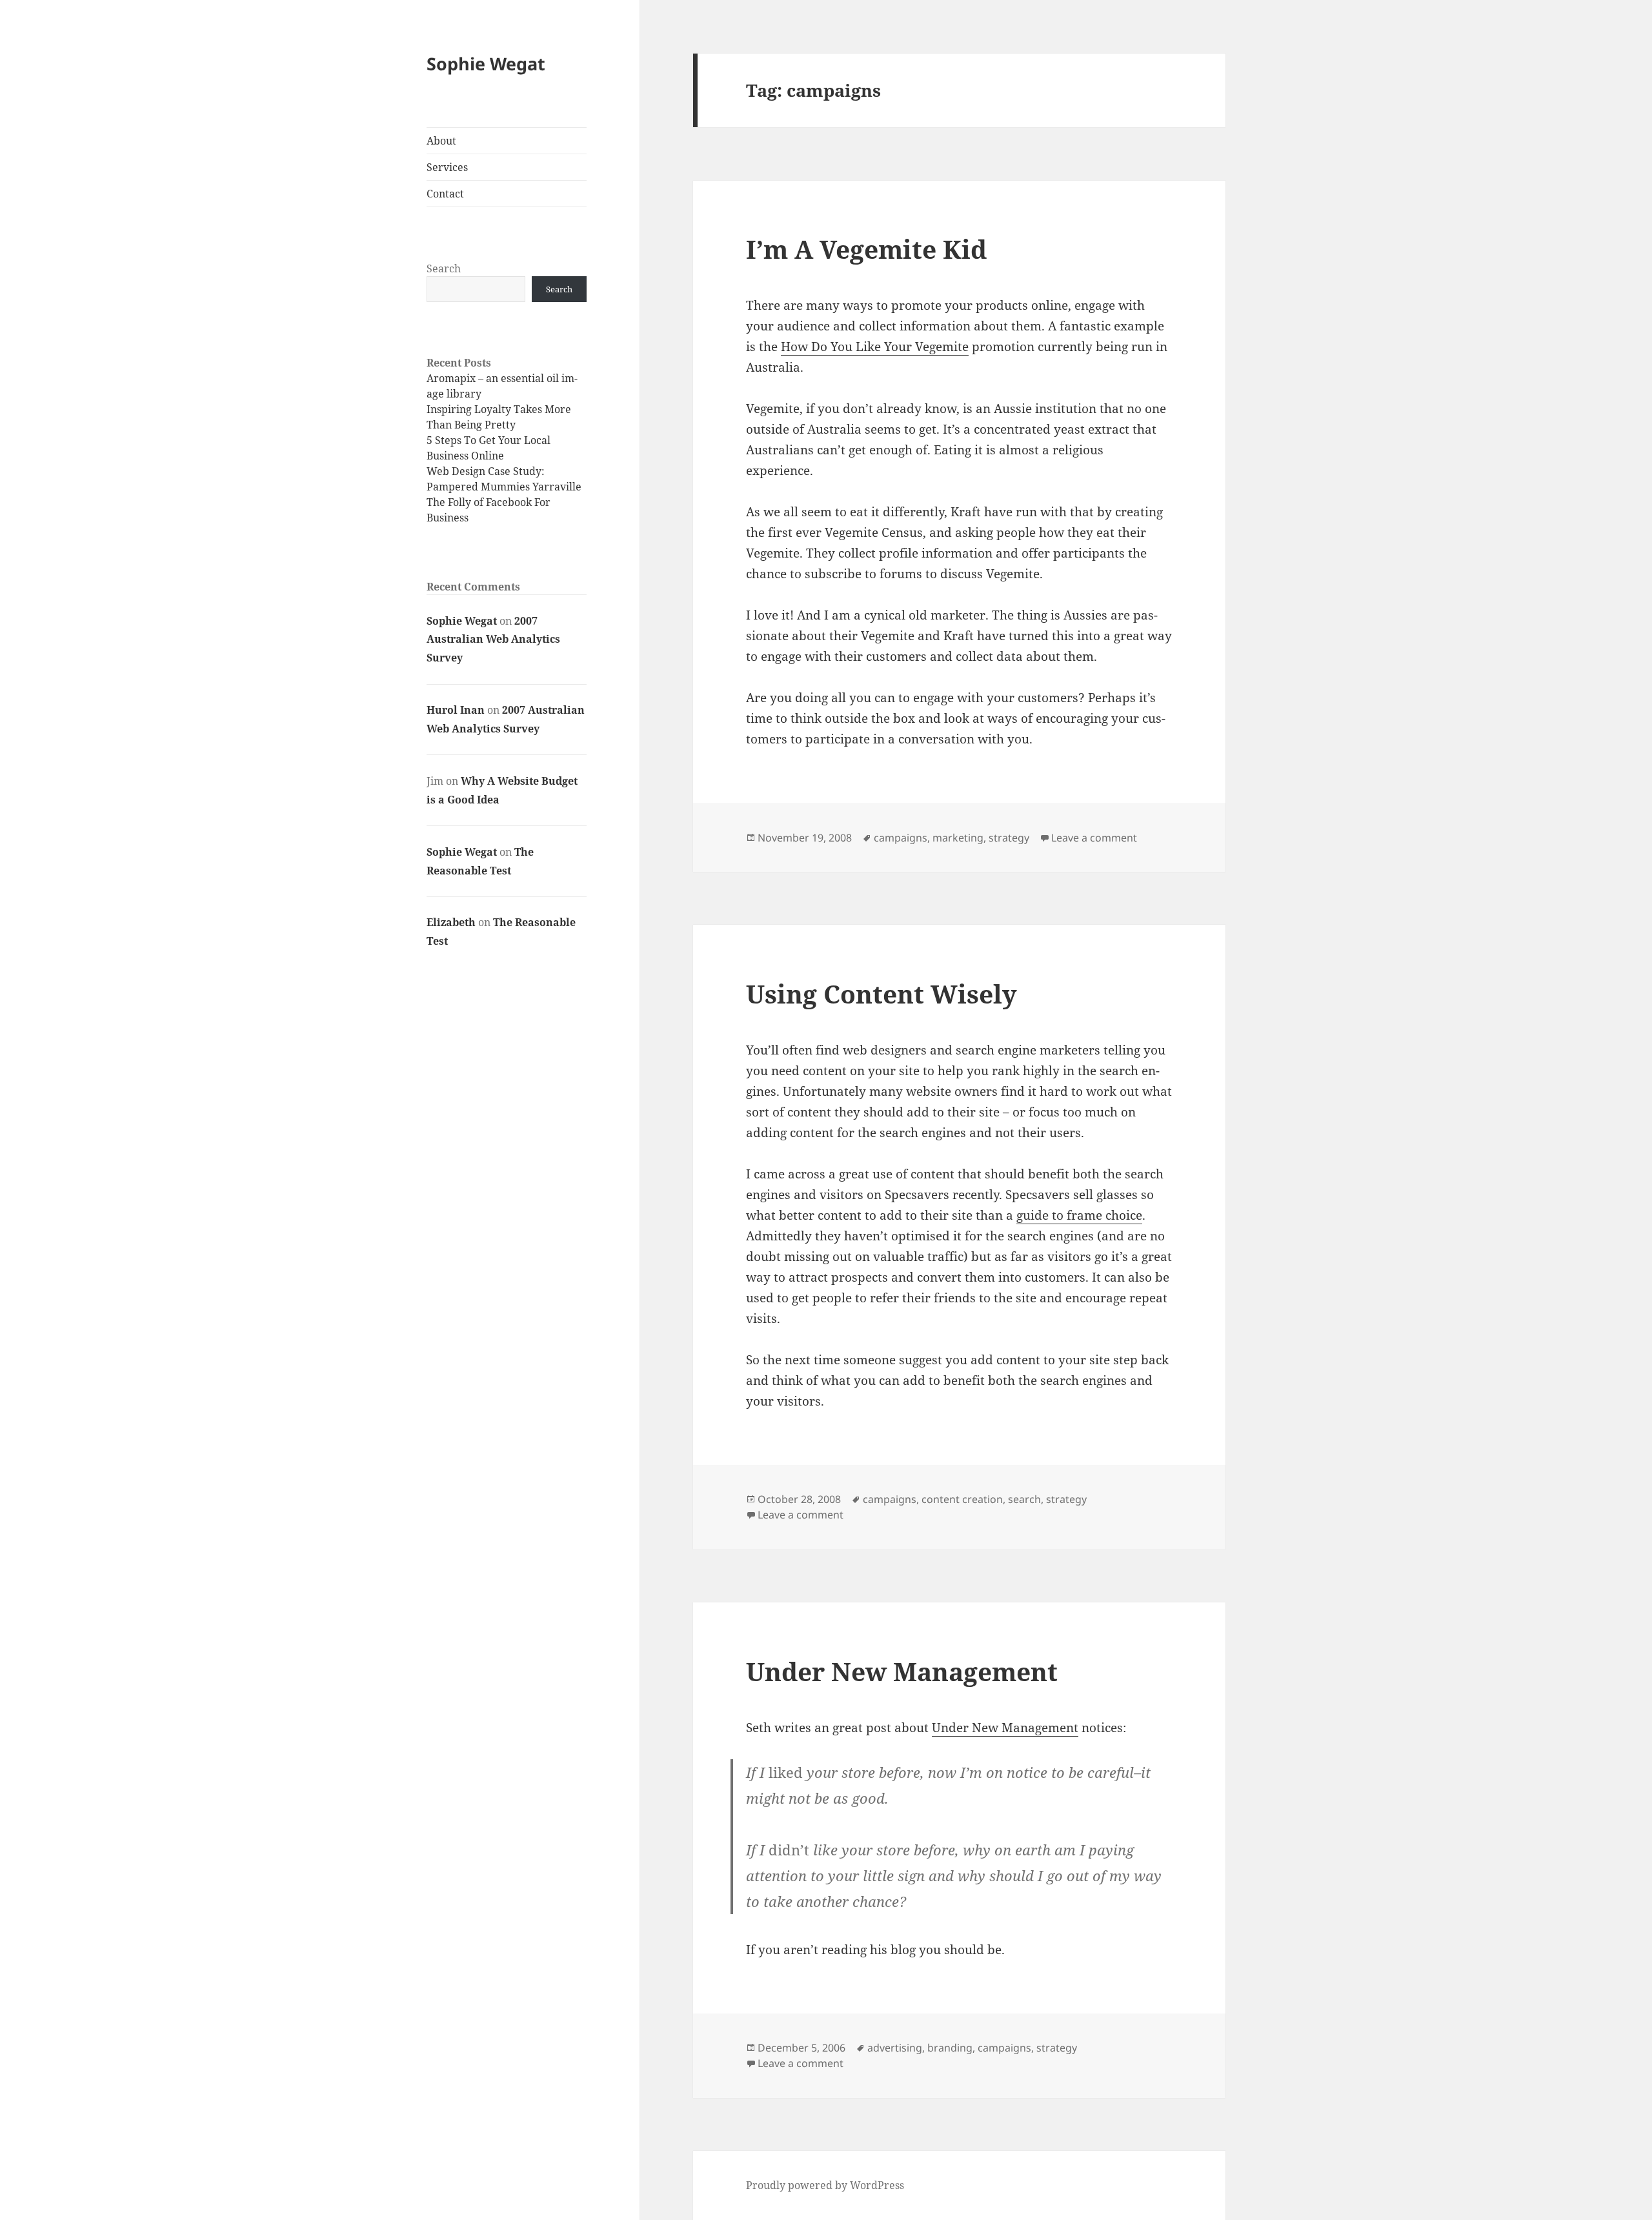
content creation (962, 1499)
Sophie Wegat (486, 64)
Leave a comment (1094, 838)
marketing (958, 838)
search (1024, 1499)
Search (444, 268)
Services (447, 167)
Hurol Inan (456, 710)
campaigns (901, 838)
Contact (445, 194)
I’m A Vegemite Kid (866, 249)
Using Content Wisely (881, 994)
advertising (895, 2048)
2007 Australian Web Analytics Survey (493, 640)
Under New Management (902, 1671)
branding (950, 2048)
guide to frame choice (1079, 1215)
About (441, 141)
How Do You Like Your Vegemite (875, 347)
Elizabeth (451, 922)
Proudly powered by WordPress (825, 2185)
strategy (1009, 838)
